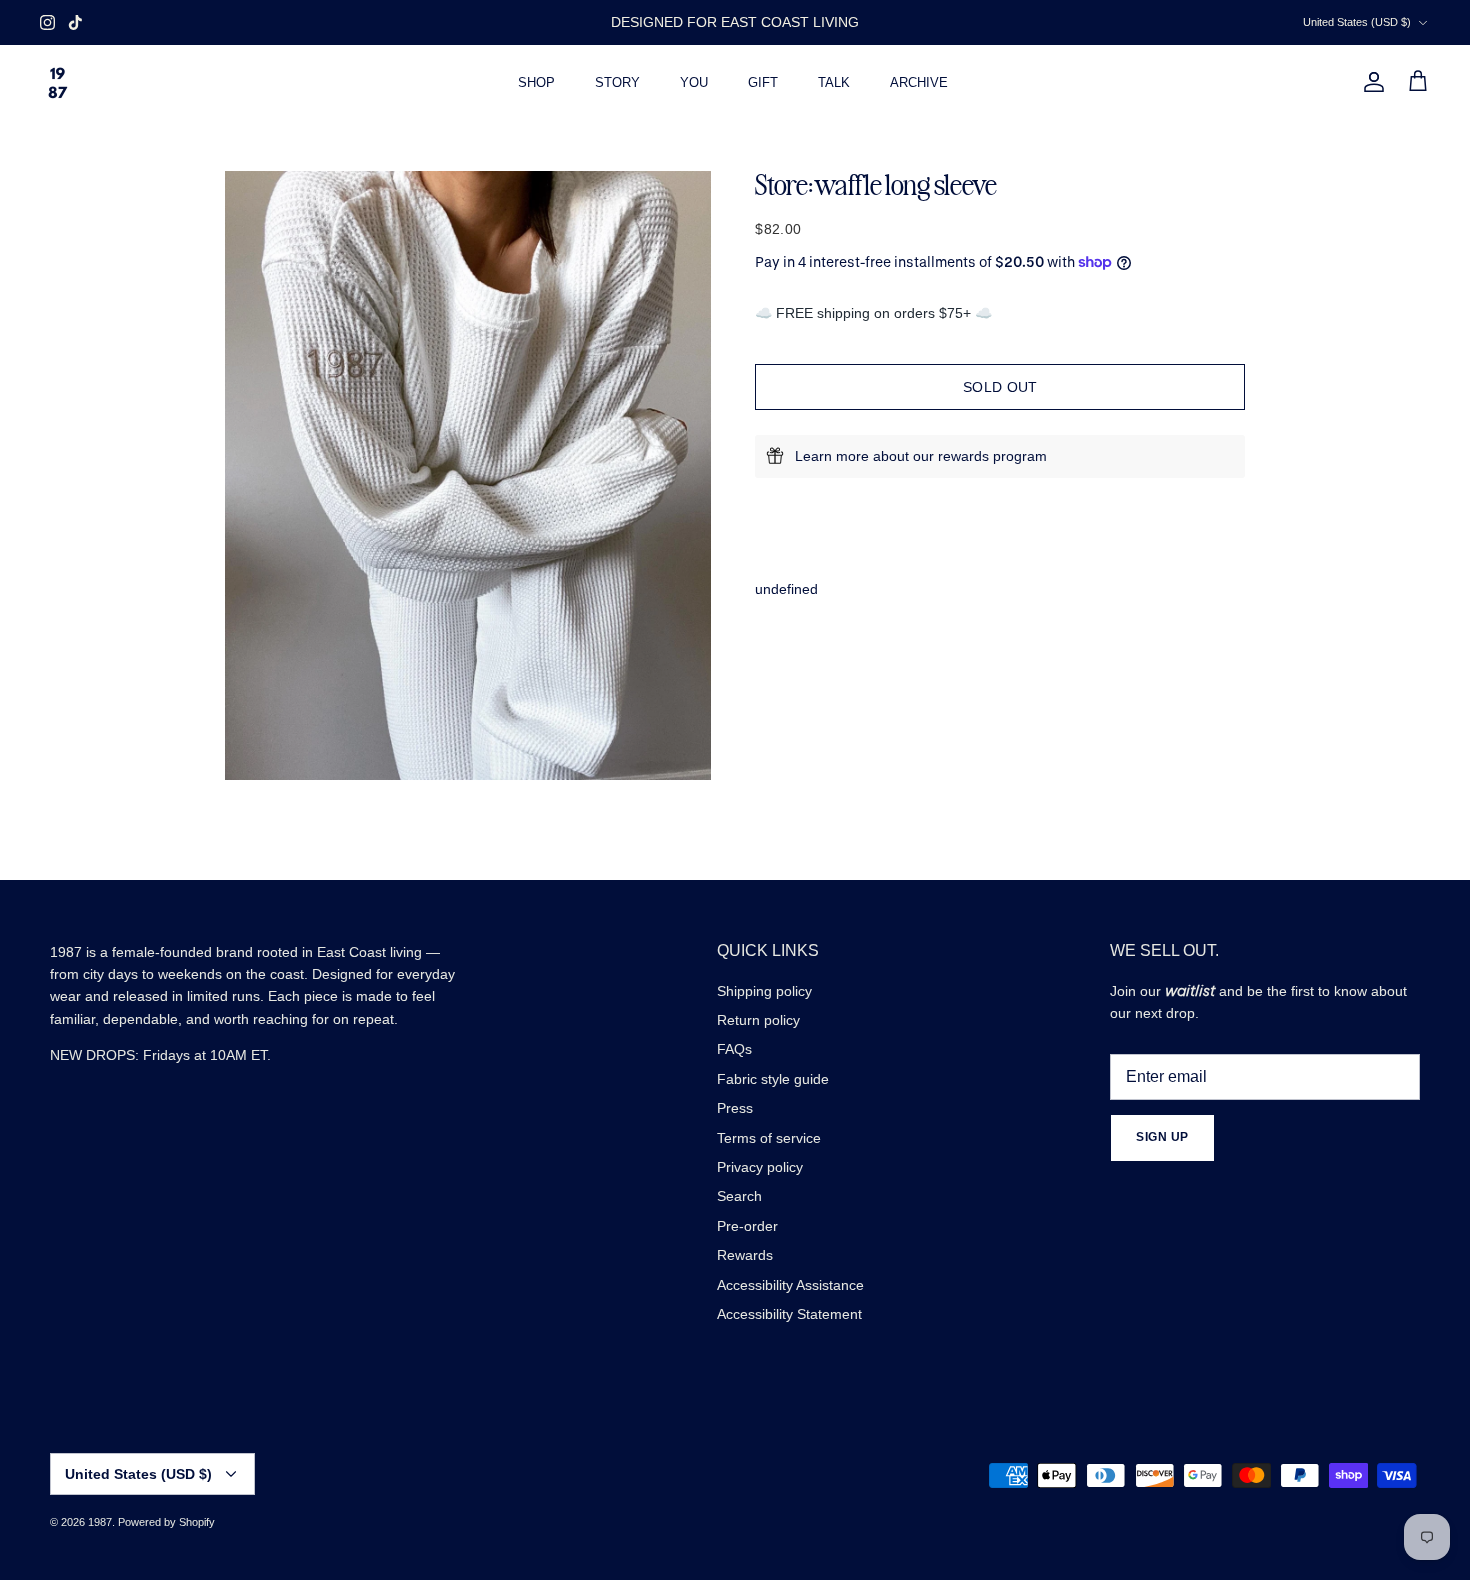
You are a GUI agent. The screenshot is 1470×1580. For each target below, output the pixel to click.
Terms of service (769, 1138)
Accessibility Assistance (790, 1285)
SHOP (536, 82)
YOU (694, 82)
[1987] (57, 82)
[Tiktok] (75, 22)
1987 (100, 1522)
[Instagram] (47, 22)
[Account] (1370, 82)
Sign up (1162, 1137)
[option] (468, 475)
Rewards (745, 1255)
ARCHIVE (919, 82)
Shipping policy (764, 991)
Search (739, 1196)
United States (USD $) (1357, 22)
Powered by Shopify (166, 1522)
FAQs (734, 1049)
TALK (834, 82)
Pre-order (747, 1226)
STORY (617, 82)
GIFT (763, 82)
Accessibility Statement (789, 1314)
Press (735, 1108)
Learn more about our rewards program (921, 456)
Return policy (758, 1020)
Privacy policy (760, 1167)
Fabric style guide (773, 1079)
